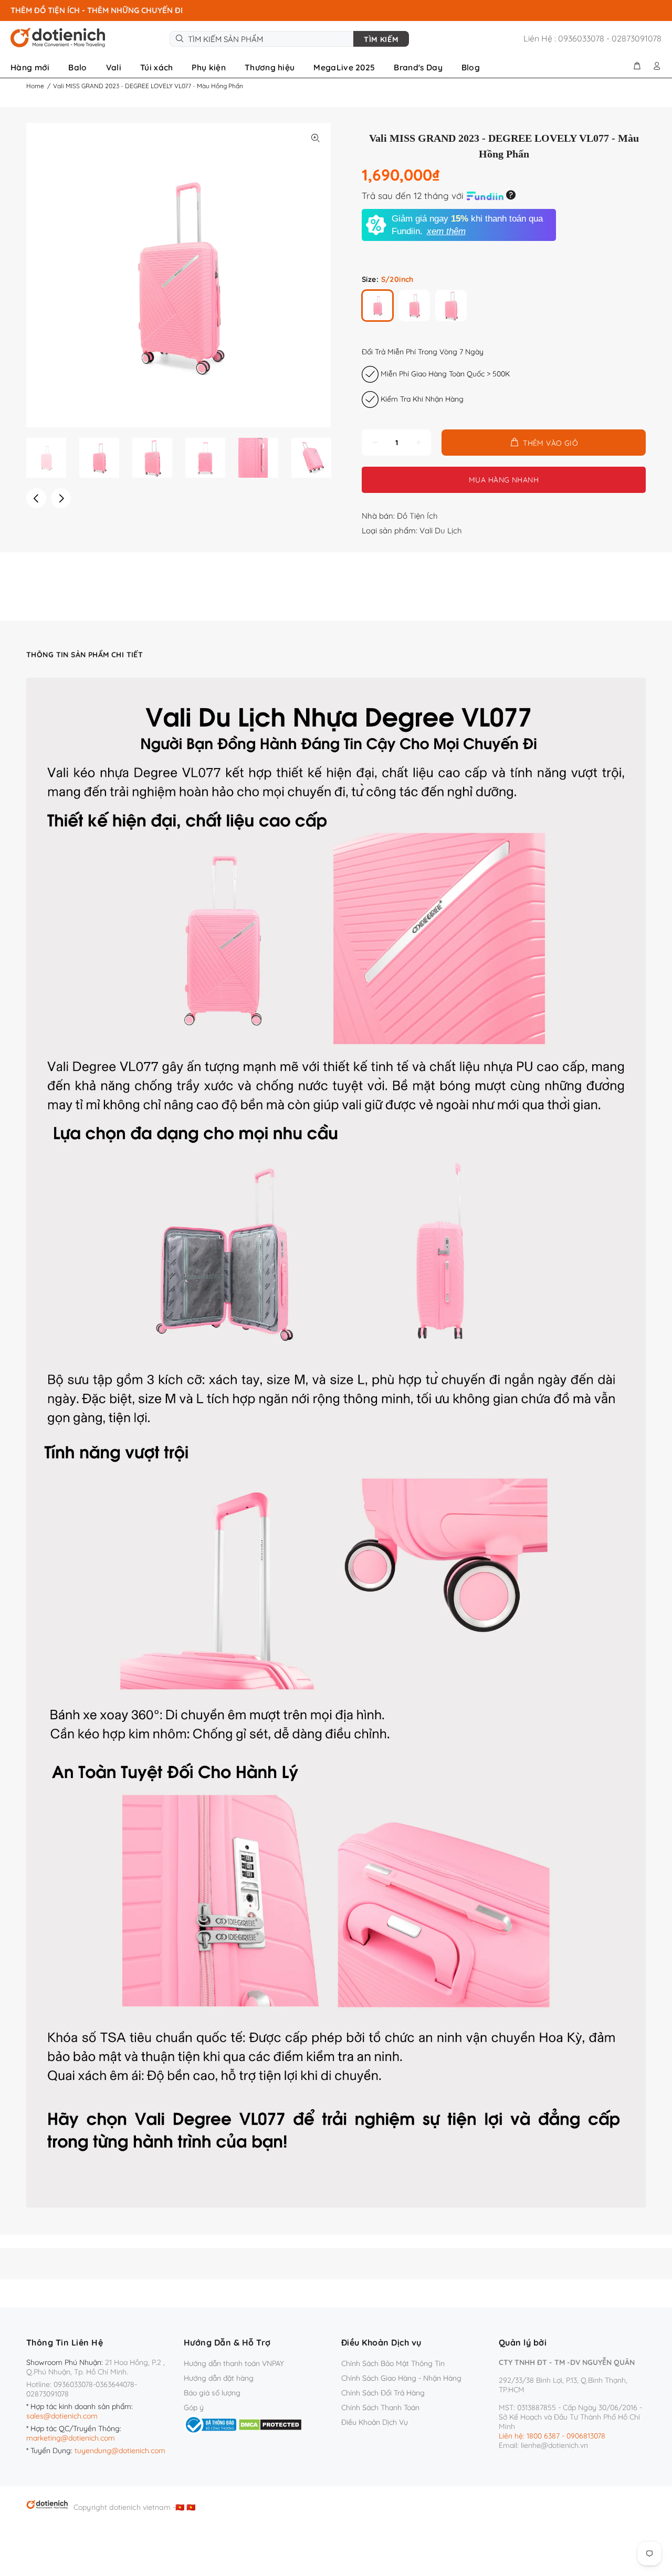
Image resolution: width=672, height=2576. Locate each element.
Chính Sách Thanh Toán (380, 2407)
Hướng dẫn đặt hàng (219, 2378)
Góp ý (194, 2407)
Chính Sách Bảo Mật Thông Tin (393, 2363)
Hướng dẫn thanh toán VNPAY (234, 2363)
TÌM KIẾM (381, 39)
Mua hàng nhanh (504, 480)
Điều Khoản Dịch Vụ (375, 2422)
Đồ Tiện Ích (417, 516)
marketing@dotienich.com (71, 2438)
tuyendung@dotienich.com (120, 2451)
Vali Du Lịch (441, 530)
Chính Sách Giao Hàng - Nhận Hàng (401, 2378)
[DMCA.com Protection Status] (270, 2424)
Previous (36, 498)
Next (61, 498)
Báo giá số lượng (212, 2393)
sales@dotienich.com (62, 2416)
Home (35, 86)
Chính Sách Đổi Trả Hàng (383, 2393)
